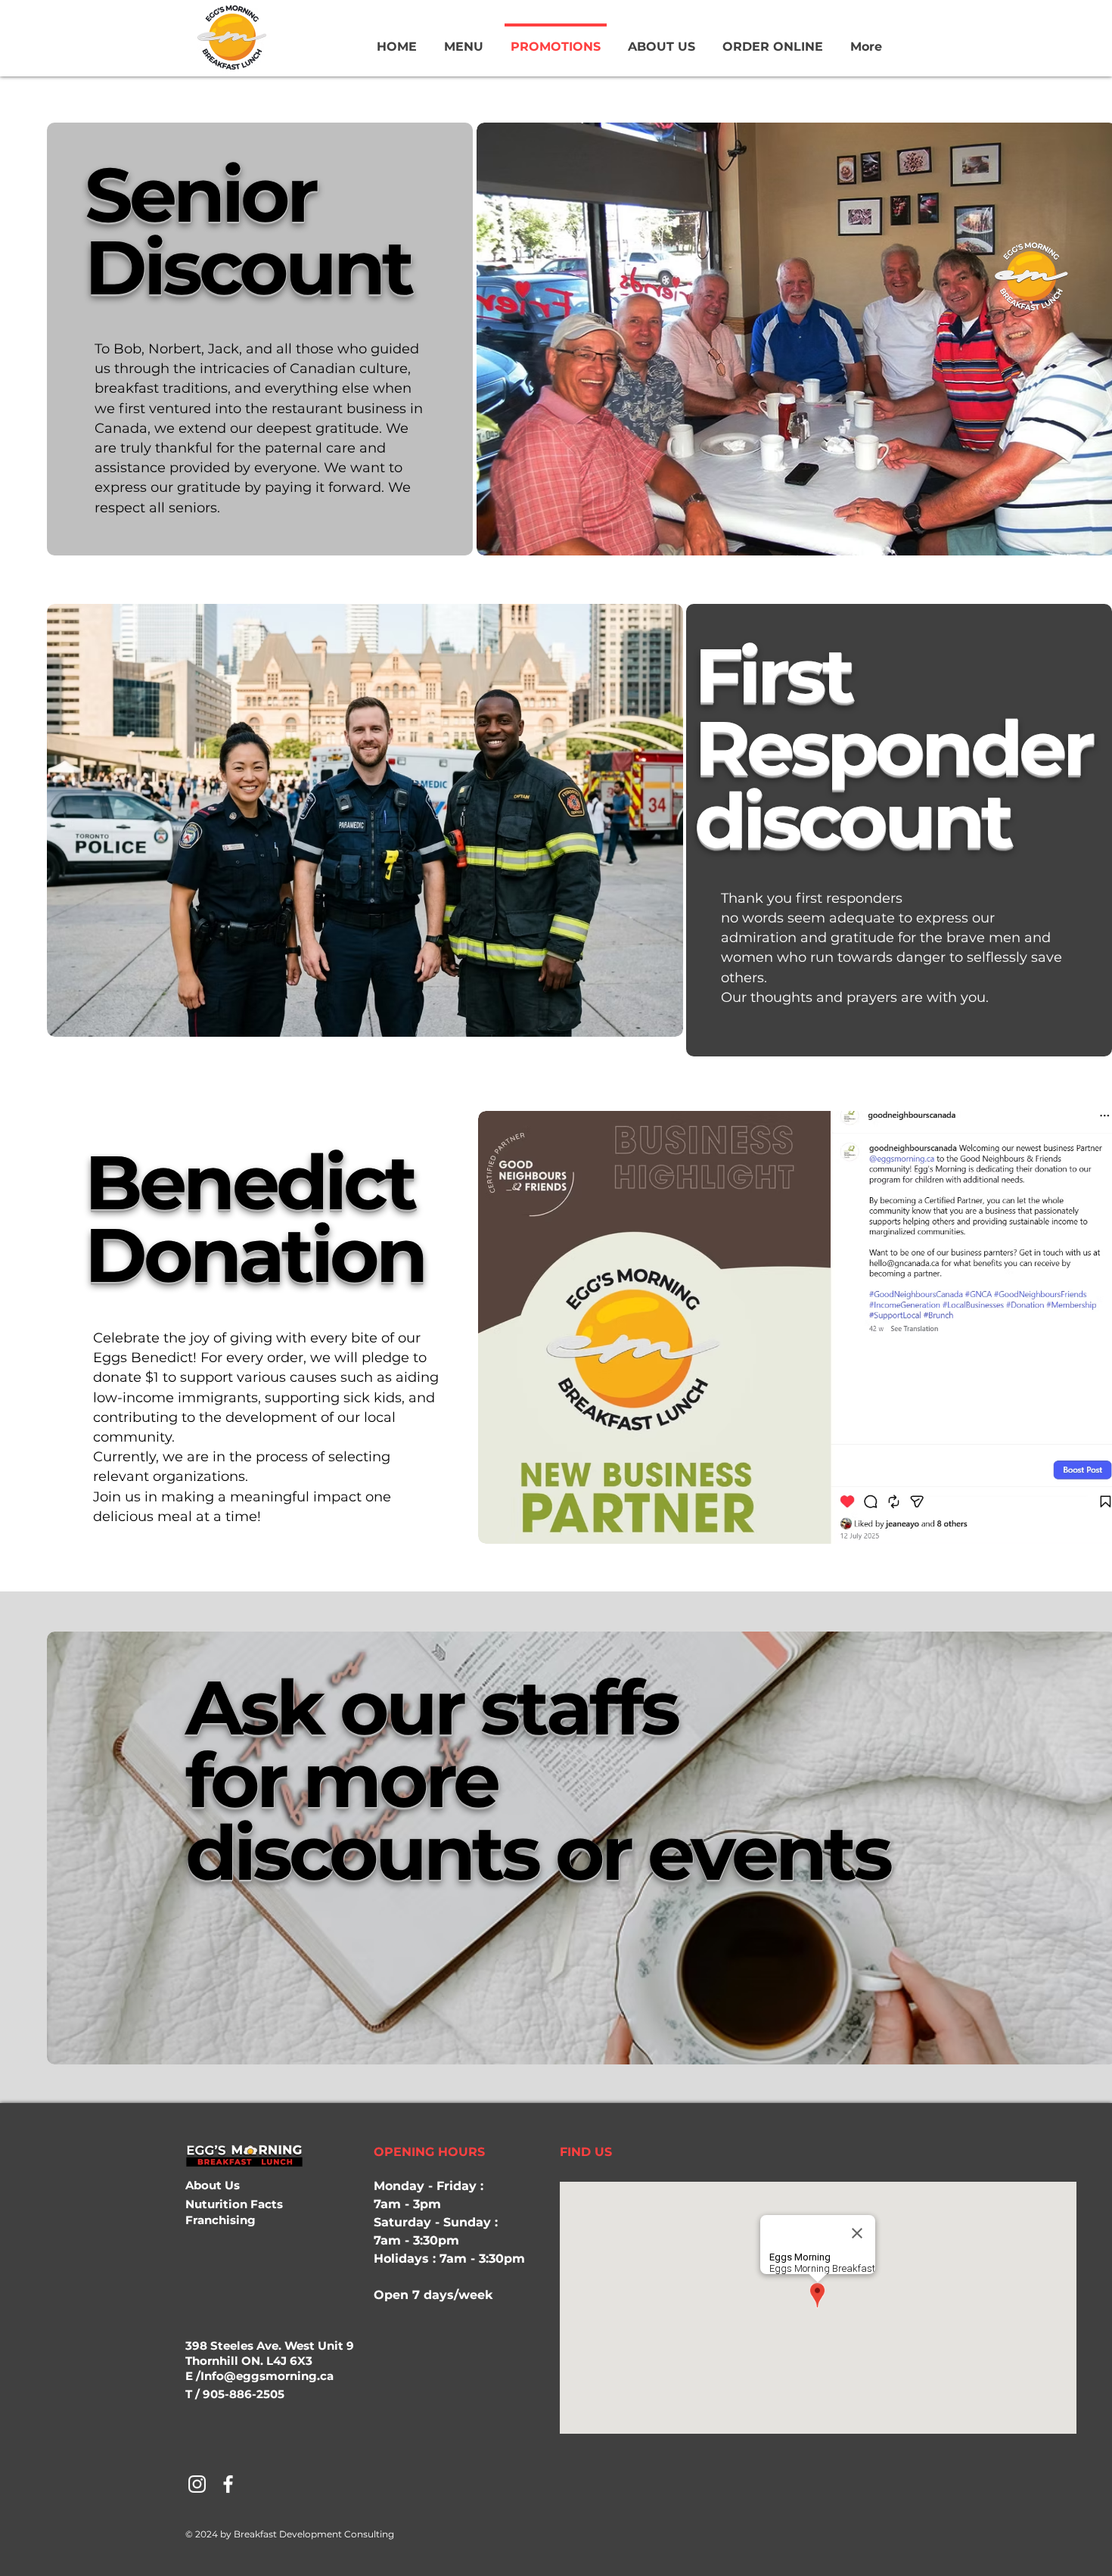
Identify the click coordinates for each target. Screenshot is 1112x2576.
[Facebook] (228, 2484)
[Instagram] (197, 2484)
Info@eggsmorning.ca (267, 2376)
